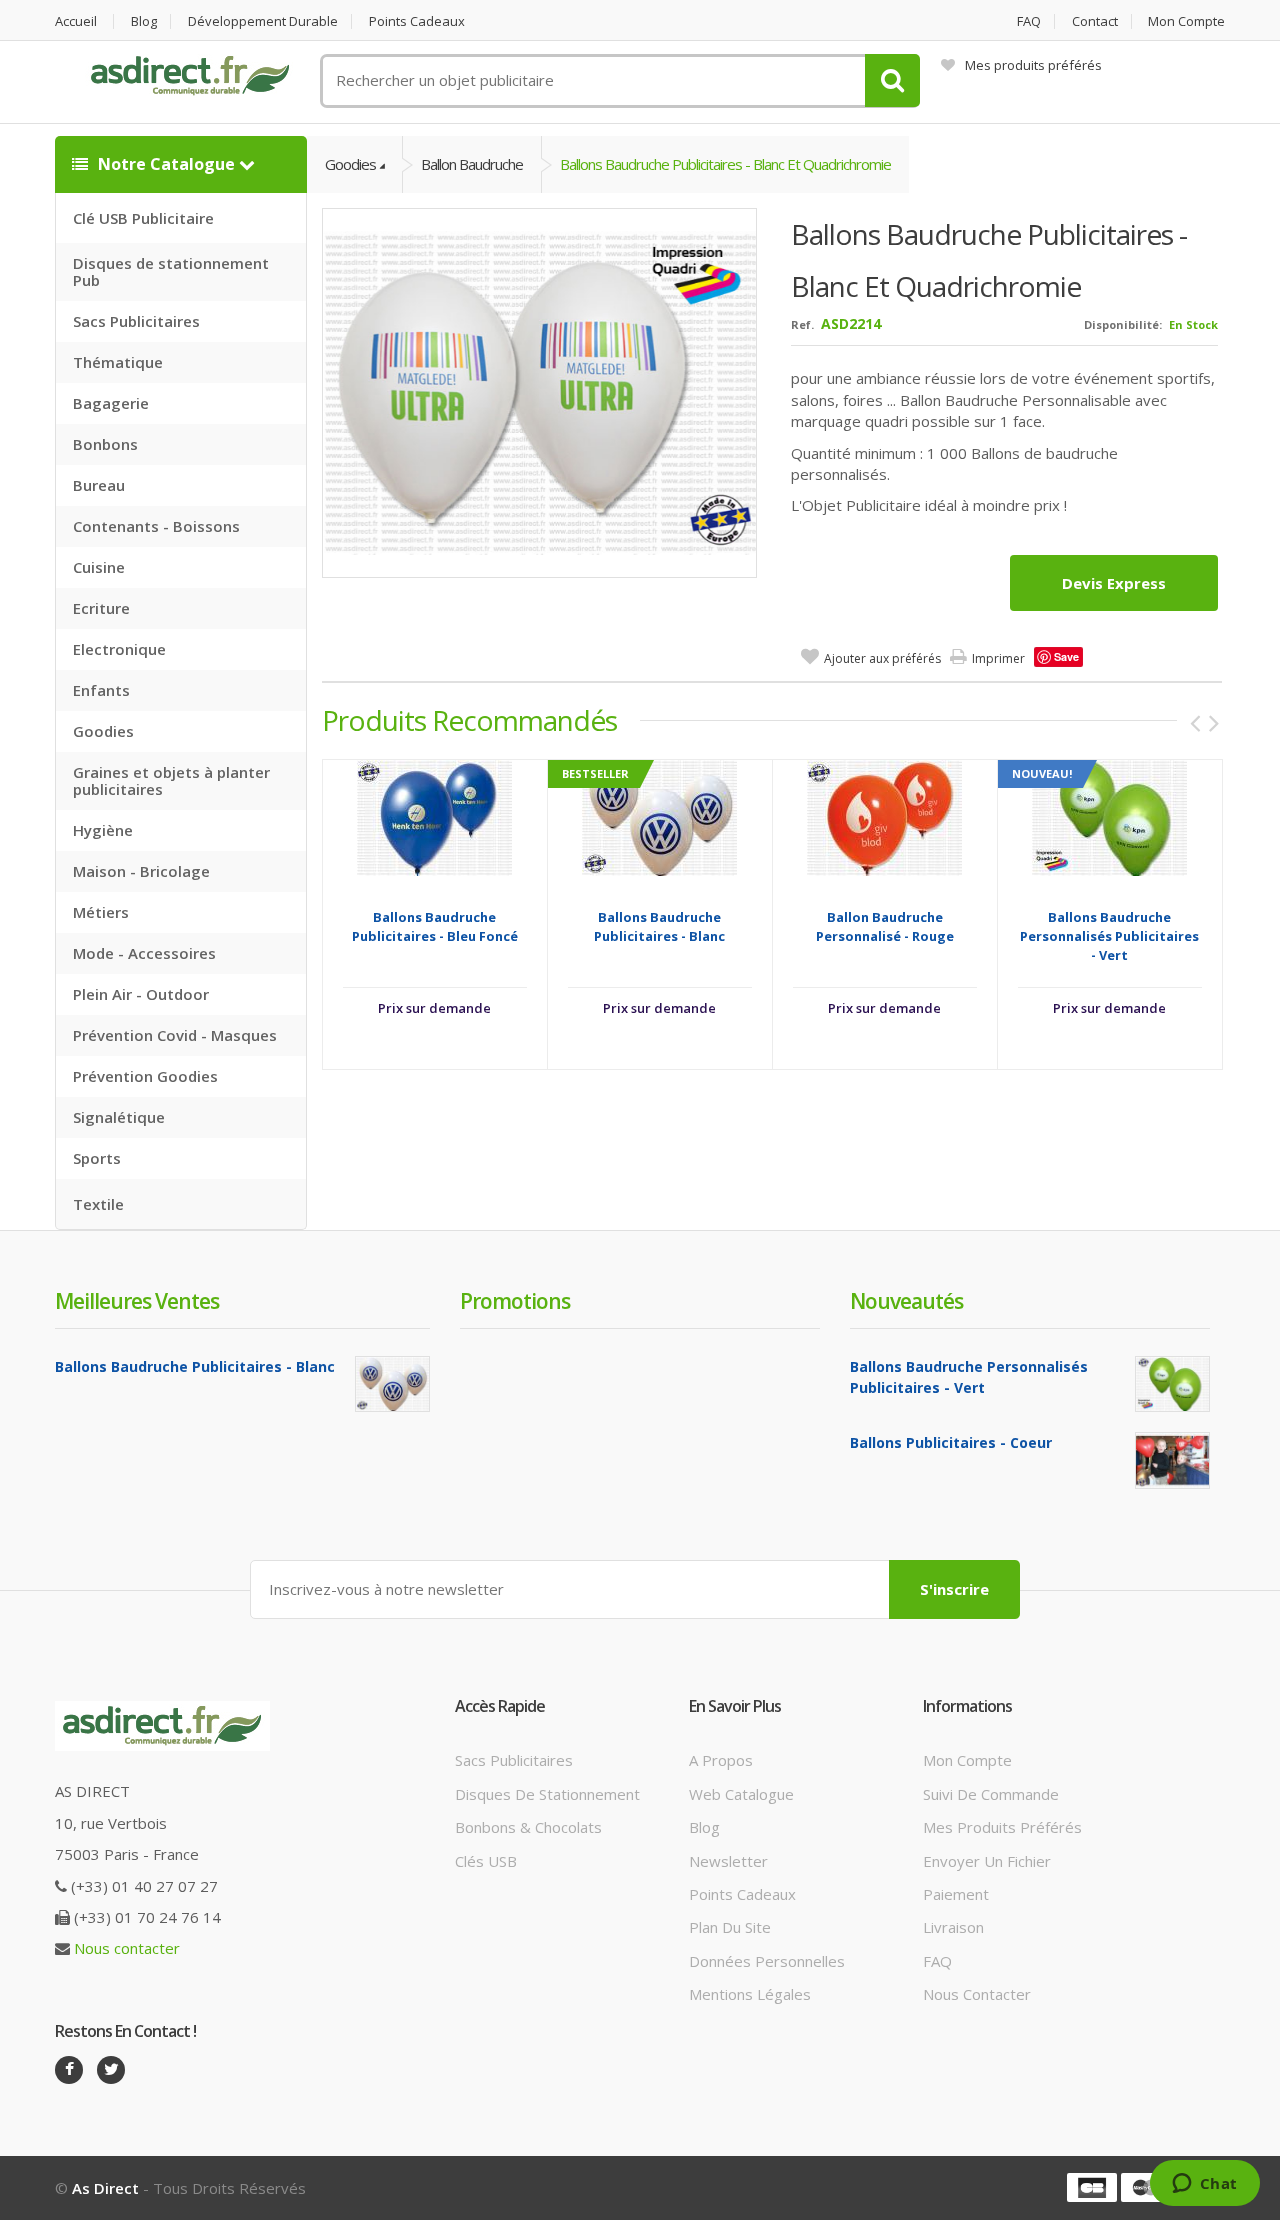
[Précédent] (1195, 723)
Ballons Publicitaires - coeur (951, 1442)
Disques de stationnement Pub (171, 271)
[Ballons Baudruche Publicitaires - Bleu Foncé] (434, 816)
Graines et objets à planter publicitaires (171, 780)
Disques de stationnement (547, 1794)
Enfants (101, 690)
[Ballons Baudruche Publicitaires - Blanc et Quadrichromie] (540, 392)
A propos (721, 1760)
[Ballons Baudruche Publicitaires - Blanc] (659, 816)
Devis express (1114, 583)
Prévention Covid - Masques (175, 1035)
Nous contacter (127, 1948)
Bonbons (105, 444)
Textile (98, 1204)
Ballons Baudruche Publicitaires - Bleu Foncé (435, 926)
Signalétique (119, 1117)
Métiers (101, 912)
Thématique (118, 362)
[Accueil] (190, 76)
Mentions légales (750, 1994)
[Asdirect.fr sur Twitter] (111, 2070)
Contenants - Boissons (156, 526)
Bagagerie (111, 403)
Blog (144, 21)
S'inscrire (954, 1589)
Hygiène (103, 830)
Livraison (953, 1927)
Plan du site (730, 1927)
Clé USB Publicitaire (143, 218)
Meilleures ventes (137, 1301)
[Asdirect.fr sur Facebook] (69, 2070)
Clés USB (486, 1861)
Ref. (802, 324)
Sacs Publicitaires (136, 321)
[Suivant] (1214, 723)
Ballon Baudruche (472, 164)
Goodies (103, 731)
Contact (1095, 21)
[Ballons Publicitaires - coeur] (1172, 1460)
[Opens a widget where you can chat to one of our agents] (1204, 2185)
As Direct (105, 2188)
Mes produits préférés (1033, 65)
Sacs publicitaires (514, 1760)
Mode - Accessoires (144, 953)
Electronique (119, 649)
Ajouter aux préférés (882, 658)
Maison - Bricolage (141, 871)
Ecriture (101, 608)
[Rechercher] (892, 80)
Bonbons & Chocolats (528, 1827)
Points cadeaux (417, 21)
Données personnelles (767, 1961)
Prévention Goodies (145, 1076)
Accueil (76, 21)
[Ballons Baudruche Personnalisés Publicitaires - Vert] (1109, 816)
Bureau (99, 485)
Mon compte (1186, 21)
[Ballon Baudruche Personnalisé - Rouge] (884, 816)
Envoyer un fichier (987, 1861)
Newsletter (728, 1861)
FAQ (1029, 21)
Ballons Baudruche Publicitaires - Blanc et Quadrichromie (725, 164)
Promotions (515, 1301)
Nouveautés (906, 1301)
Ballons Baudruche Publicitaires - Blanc (659, 926)
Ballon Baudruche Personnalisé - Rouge (885, 926)
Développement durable (263, 21)
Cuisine (99, 567)
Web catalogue (741, 1794)
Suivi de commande (991, 1794)
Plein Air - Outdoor (141, 994)
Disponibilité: (1123, 324)
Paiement (956, 1894)
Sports (97, 1158)
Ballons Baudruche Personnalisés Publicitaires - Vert (1109, 936)
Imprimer (998, 658)
